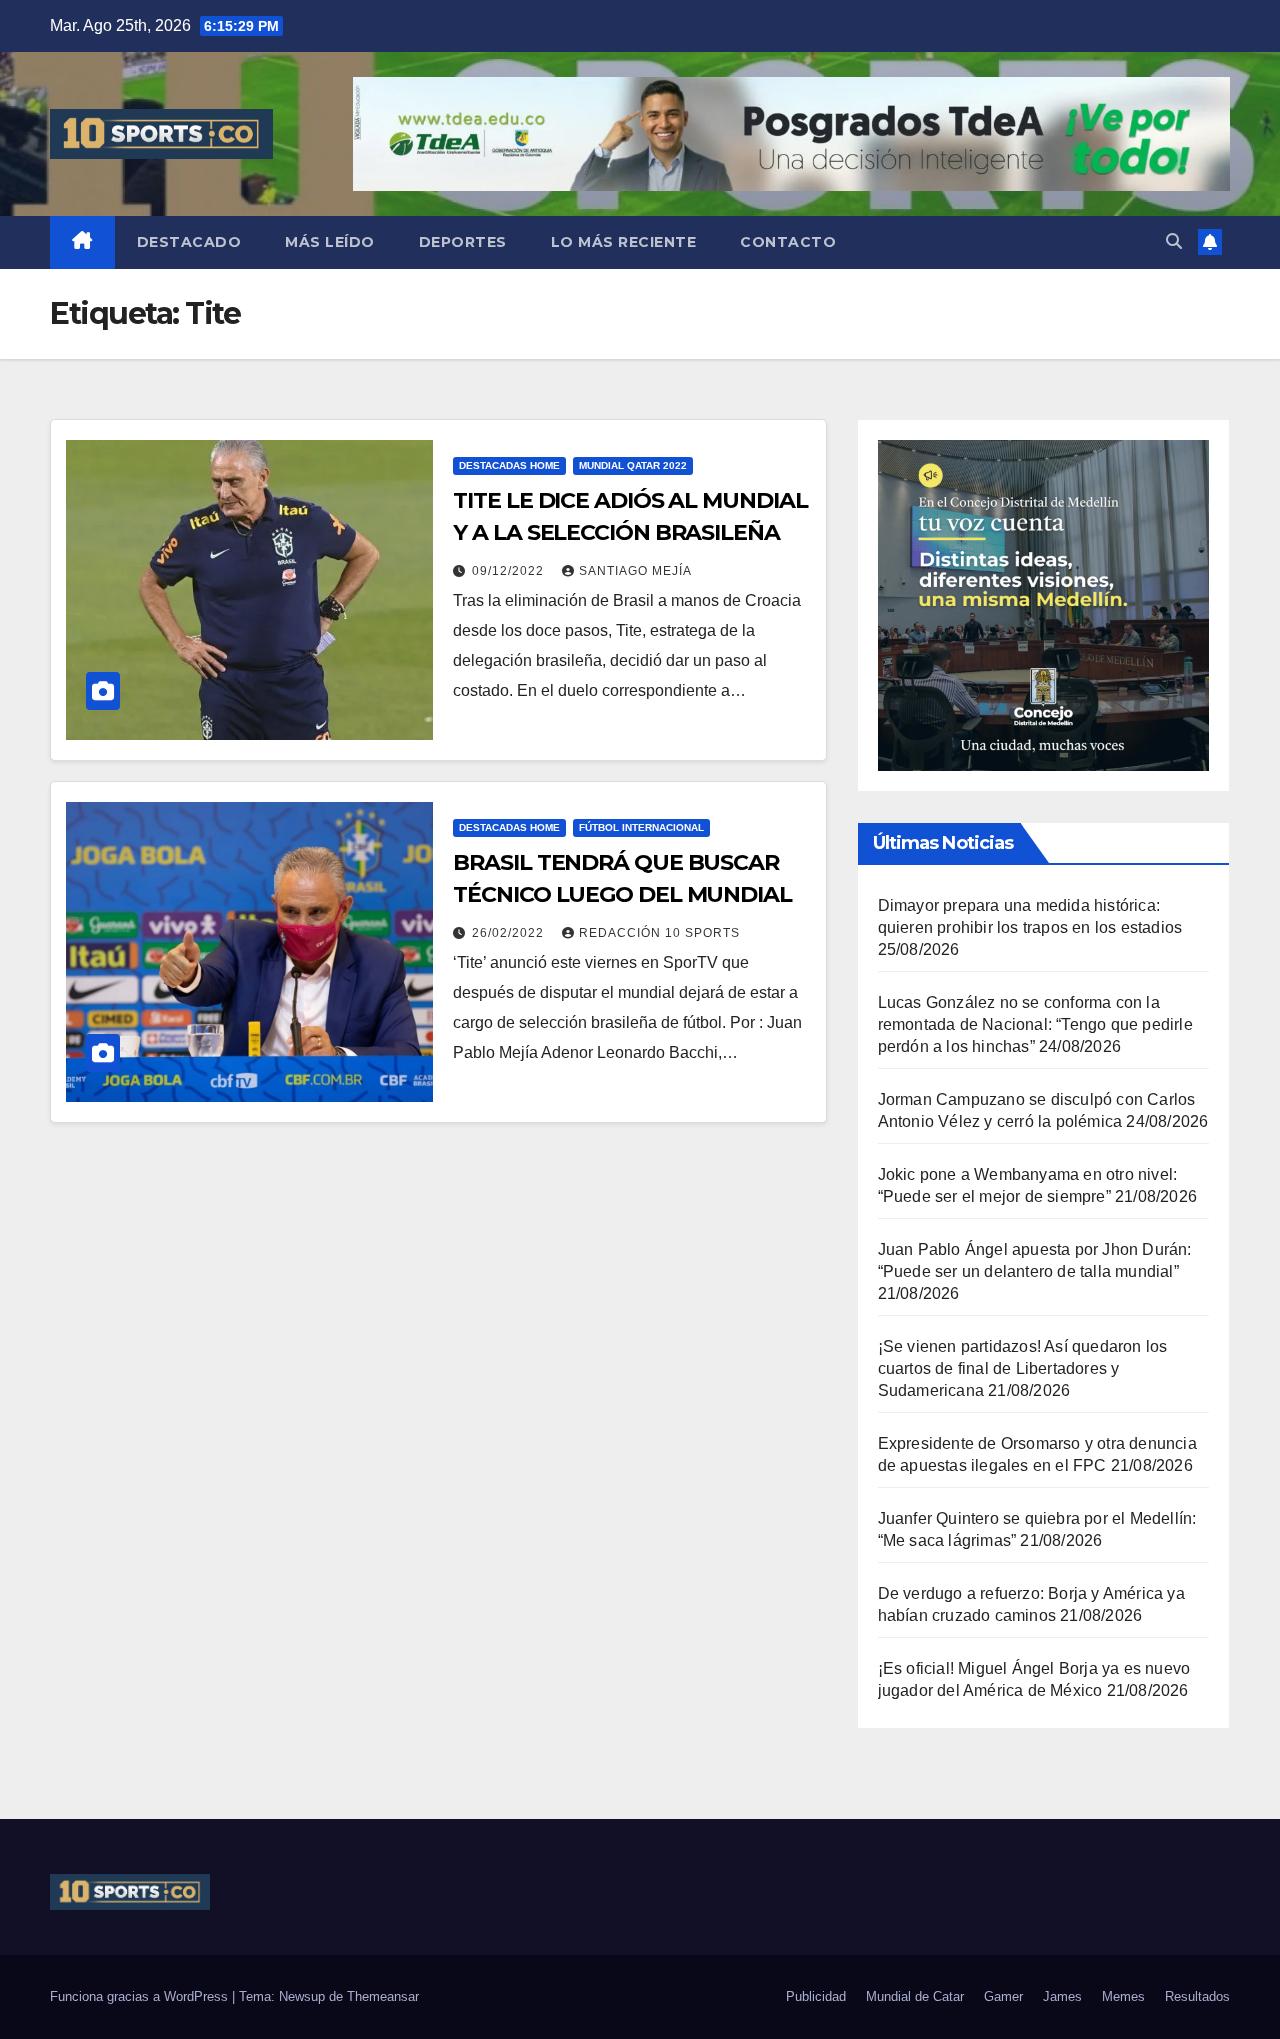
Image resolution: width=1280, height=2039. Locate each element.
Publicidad (816, 1996)
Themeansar (383, 1996)
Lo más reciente (624, 242)
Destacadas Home (509, 465)
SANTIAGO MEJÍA (635, 571)
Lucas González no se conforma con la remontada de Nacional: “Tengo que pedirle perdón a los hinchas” (1035, 1024)
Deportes (463, 242)
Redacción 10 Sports (659, 933)
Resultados (1197, 1996)
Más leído (330, 242)
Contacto (788, 242)
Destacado (189, 242)
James (1062, 1996)
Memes (1123, 1996)
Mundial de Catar (915, 1996)
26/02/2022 (510, 933)
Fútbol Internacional (641, 827)
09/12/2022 (510, 571)
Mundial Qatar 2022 (633, 465)
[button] (1174, 241)
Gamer (1003, 1996)
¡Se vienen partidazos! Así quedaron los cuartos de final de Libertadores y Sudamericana (1023, 1368)
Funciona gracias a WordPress (141, 1996)
